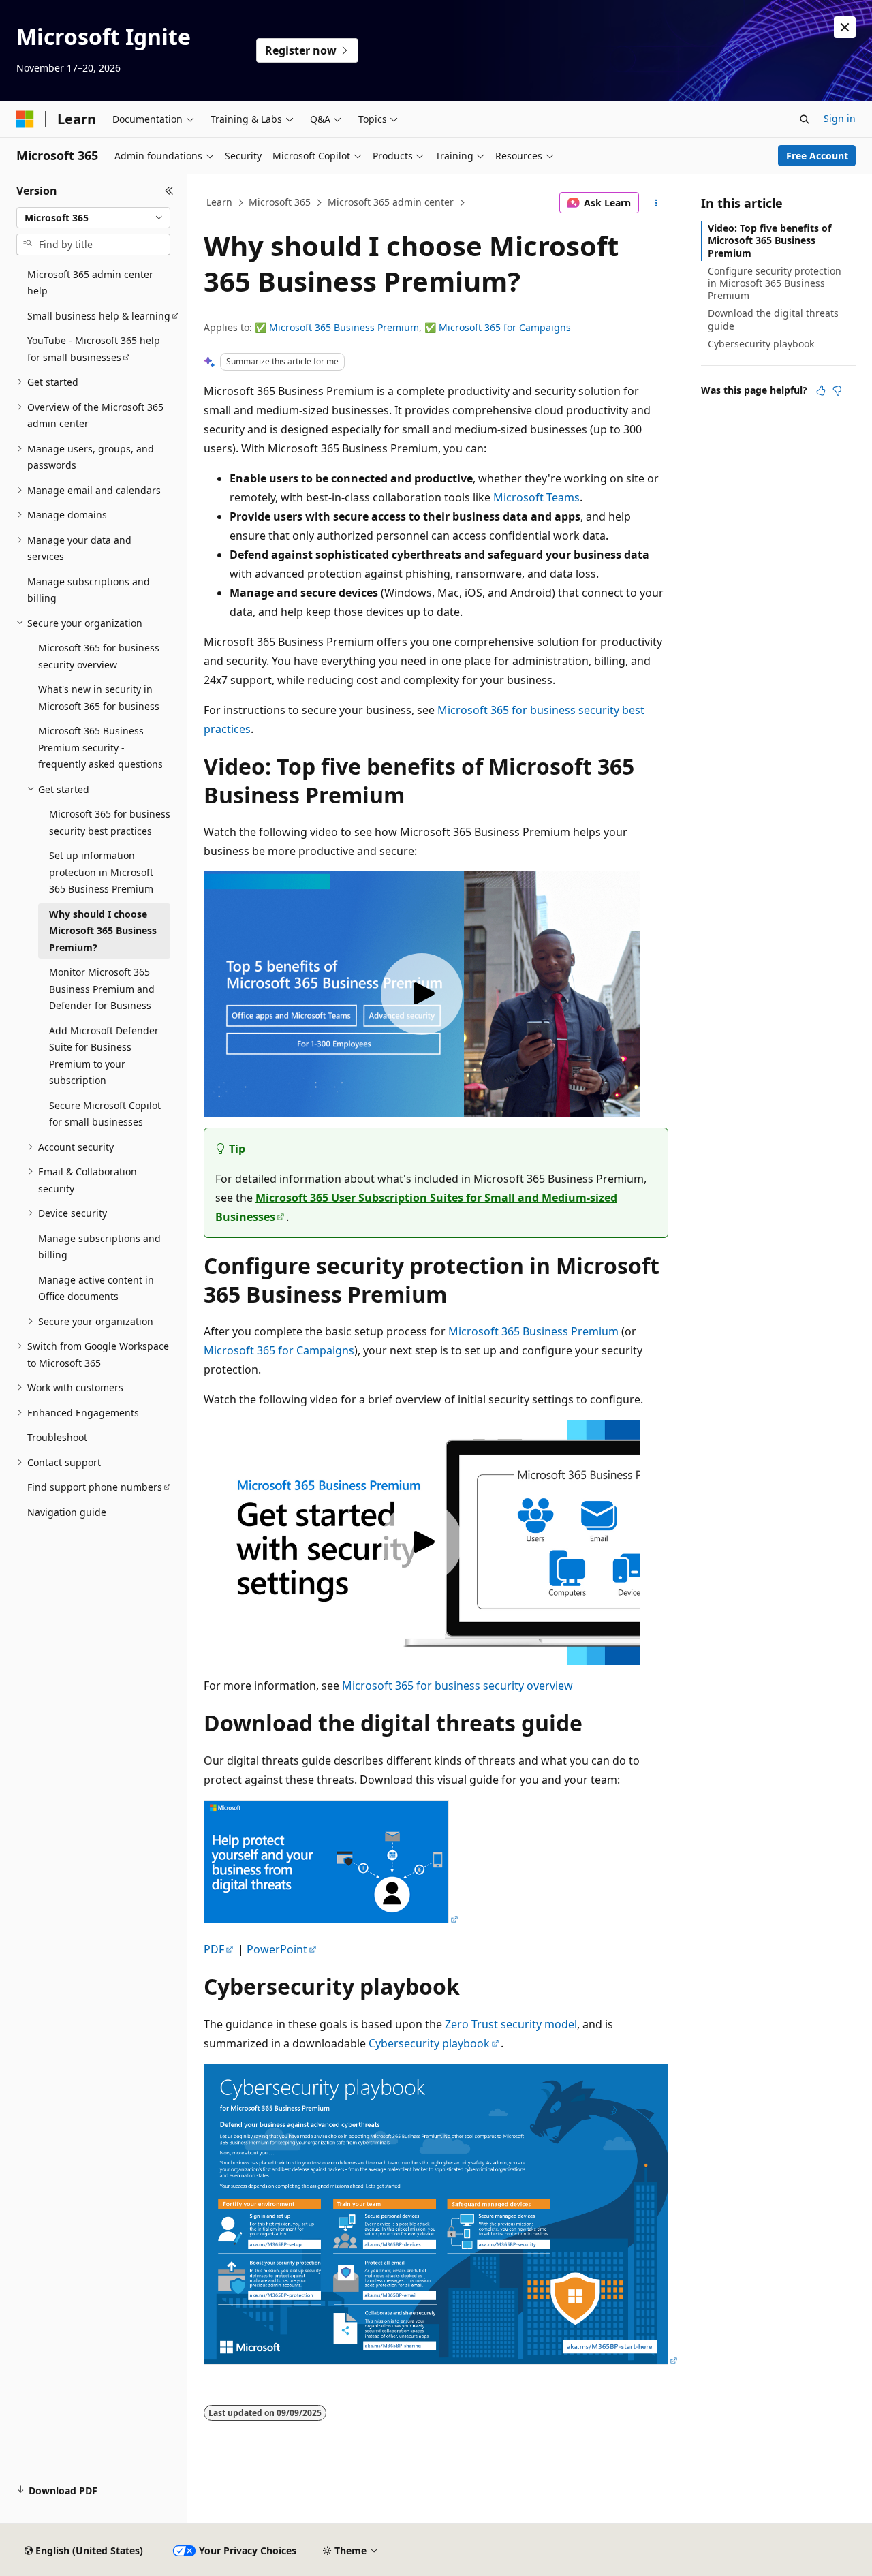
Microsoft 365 (280, 202)
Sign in (840, 118)
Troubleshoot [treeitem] (57, 1437)
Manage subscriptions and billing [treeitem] (89, 590)
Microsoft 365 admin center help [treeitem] (90, 283)
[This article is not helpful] (837, 390)
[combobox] (93, 218)
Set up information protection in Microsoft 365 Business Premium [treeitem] (101, 872)
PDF (214, 1949)
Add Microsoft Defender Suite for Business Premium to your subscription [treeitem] (104, 1056)
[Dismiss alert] (845, 27)
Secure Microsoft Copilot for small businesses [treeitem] (105, 1114)
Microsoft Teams (536, 497)
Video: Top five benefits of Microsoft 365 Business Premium (769, 240)
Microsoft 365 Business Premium (344, 327)
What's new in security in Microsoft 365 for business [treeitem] (99, 698)
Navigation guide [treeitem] (67, 1512)
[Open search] (805, 119)
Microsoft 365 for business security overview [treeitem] (99, 656)
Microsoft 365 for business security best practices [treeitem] (110, 822)
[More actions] (656, 203)
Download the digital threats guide (773, 319)
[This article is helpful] (821, 390)
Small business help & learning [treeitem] (99, 316)
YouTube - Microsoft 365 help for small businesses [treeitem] (94, 349)
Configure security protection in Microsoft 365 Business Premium (775, 283)
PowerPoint (277, 1949)
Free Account (817, 156)
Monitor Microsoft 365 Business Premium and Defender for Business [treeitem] (102, 989)
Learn (219, 202)
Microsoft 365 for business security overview (457, 1686)
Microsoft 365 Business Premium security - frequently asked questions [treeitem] (100, 747)
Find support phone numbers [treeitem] (95, 1487)
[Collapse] (169, 191)
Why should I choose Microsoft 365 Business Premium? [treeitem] (103, 931)
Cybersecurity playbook (429, 2043)
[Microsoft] (25, 119)
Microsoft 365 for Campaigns (505, 327)
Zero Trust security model (511, 2024)
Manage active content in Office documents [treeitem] (96, 1288)
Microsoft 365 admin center (391, 202)
